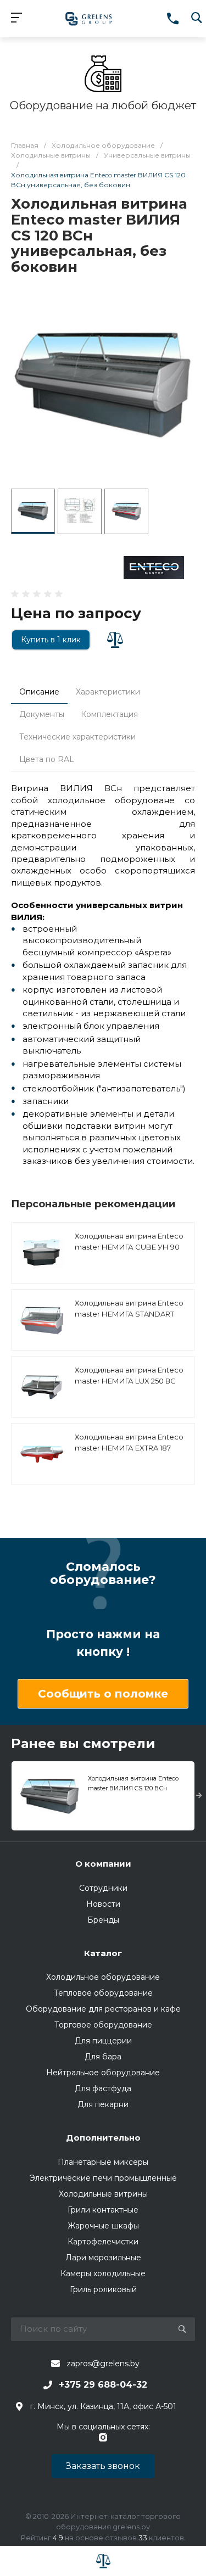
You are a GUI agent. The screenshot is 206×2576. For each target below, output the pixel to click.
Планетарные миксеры (103, 2162)
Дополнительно (103, 2138)
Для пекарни (103, 2104)
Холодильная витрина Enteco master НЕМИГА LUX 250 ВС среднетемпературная (129, 1381)
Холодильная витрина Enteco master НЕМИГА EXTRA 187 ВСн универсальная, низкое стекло (129, 1453)
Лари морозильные (103, 2258)
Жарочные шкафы (103, 2226)
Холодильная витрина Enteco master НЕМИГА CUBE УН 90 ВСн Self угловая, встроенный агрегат (130, 1252)
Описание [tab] (39, 692)
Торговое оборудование (103, 2025)
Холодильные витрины (103, 2194)
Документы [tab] (42, 714)
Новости (103, 1904)
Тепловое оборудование (103, 1993)
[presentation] (199, 1796)
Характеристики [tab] (108, 692)
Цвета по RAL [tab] (47, 759)
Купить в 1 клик (51, 640)
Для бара (103, 2057)
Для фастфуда (103, 2088)
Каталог (103, 1953)
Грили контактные (103, 2210)
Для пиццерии (103, 2041)
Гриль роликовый (103, 2289)
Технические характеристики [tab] (77, 737)
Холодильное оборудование (103, 1977)
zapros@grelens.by (103, 2364)
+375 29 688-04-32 (103, 2385)
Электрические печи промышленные (103, 2178)
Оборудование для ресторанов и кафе (103, 2009)
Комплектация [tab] (109, 714)
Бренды (103, 1920)
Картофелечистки (103, 2242)
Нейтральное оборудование (103, 2073)
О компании (103, 1864)
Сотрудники (103, 1888)
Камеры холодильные (103, 2273)
